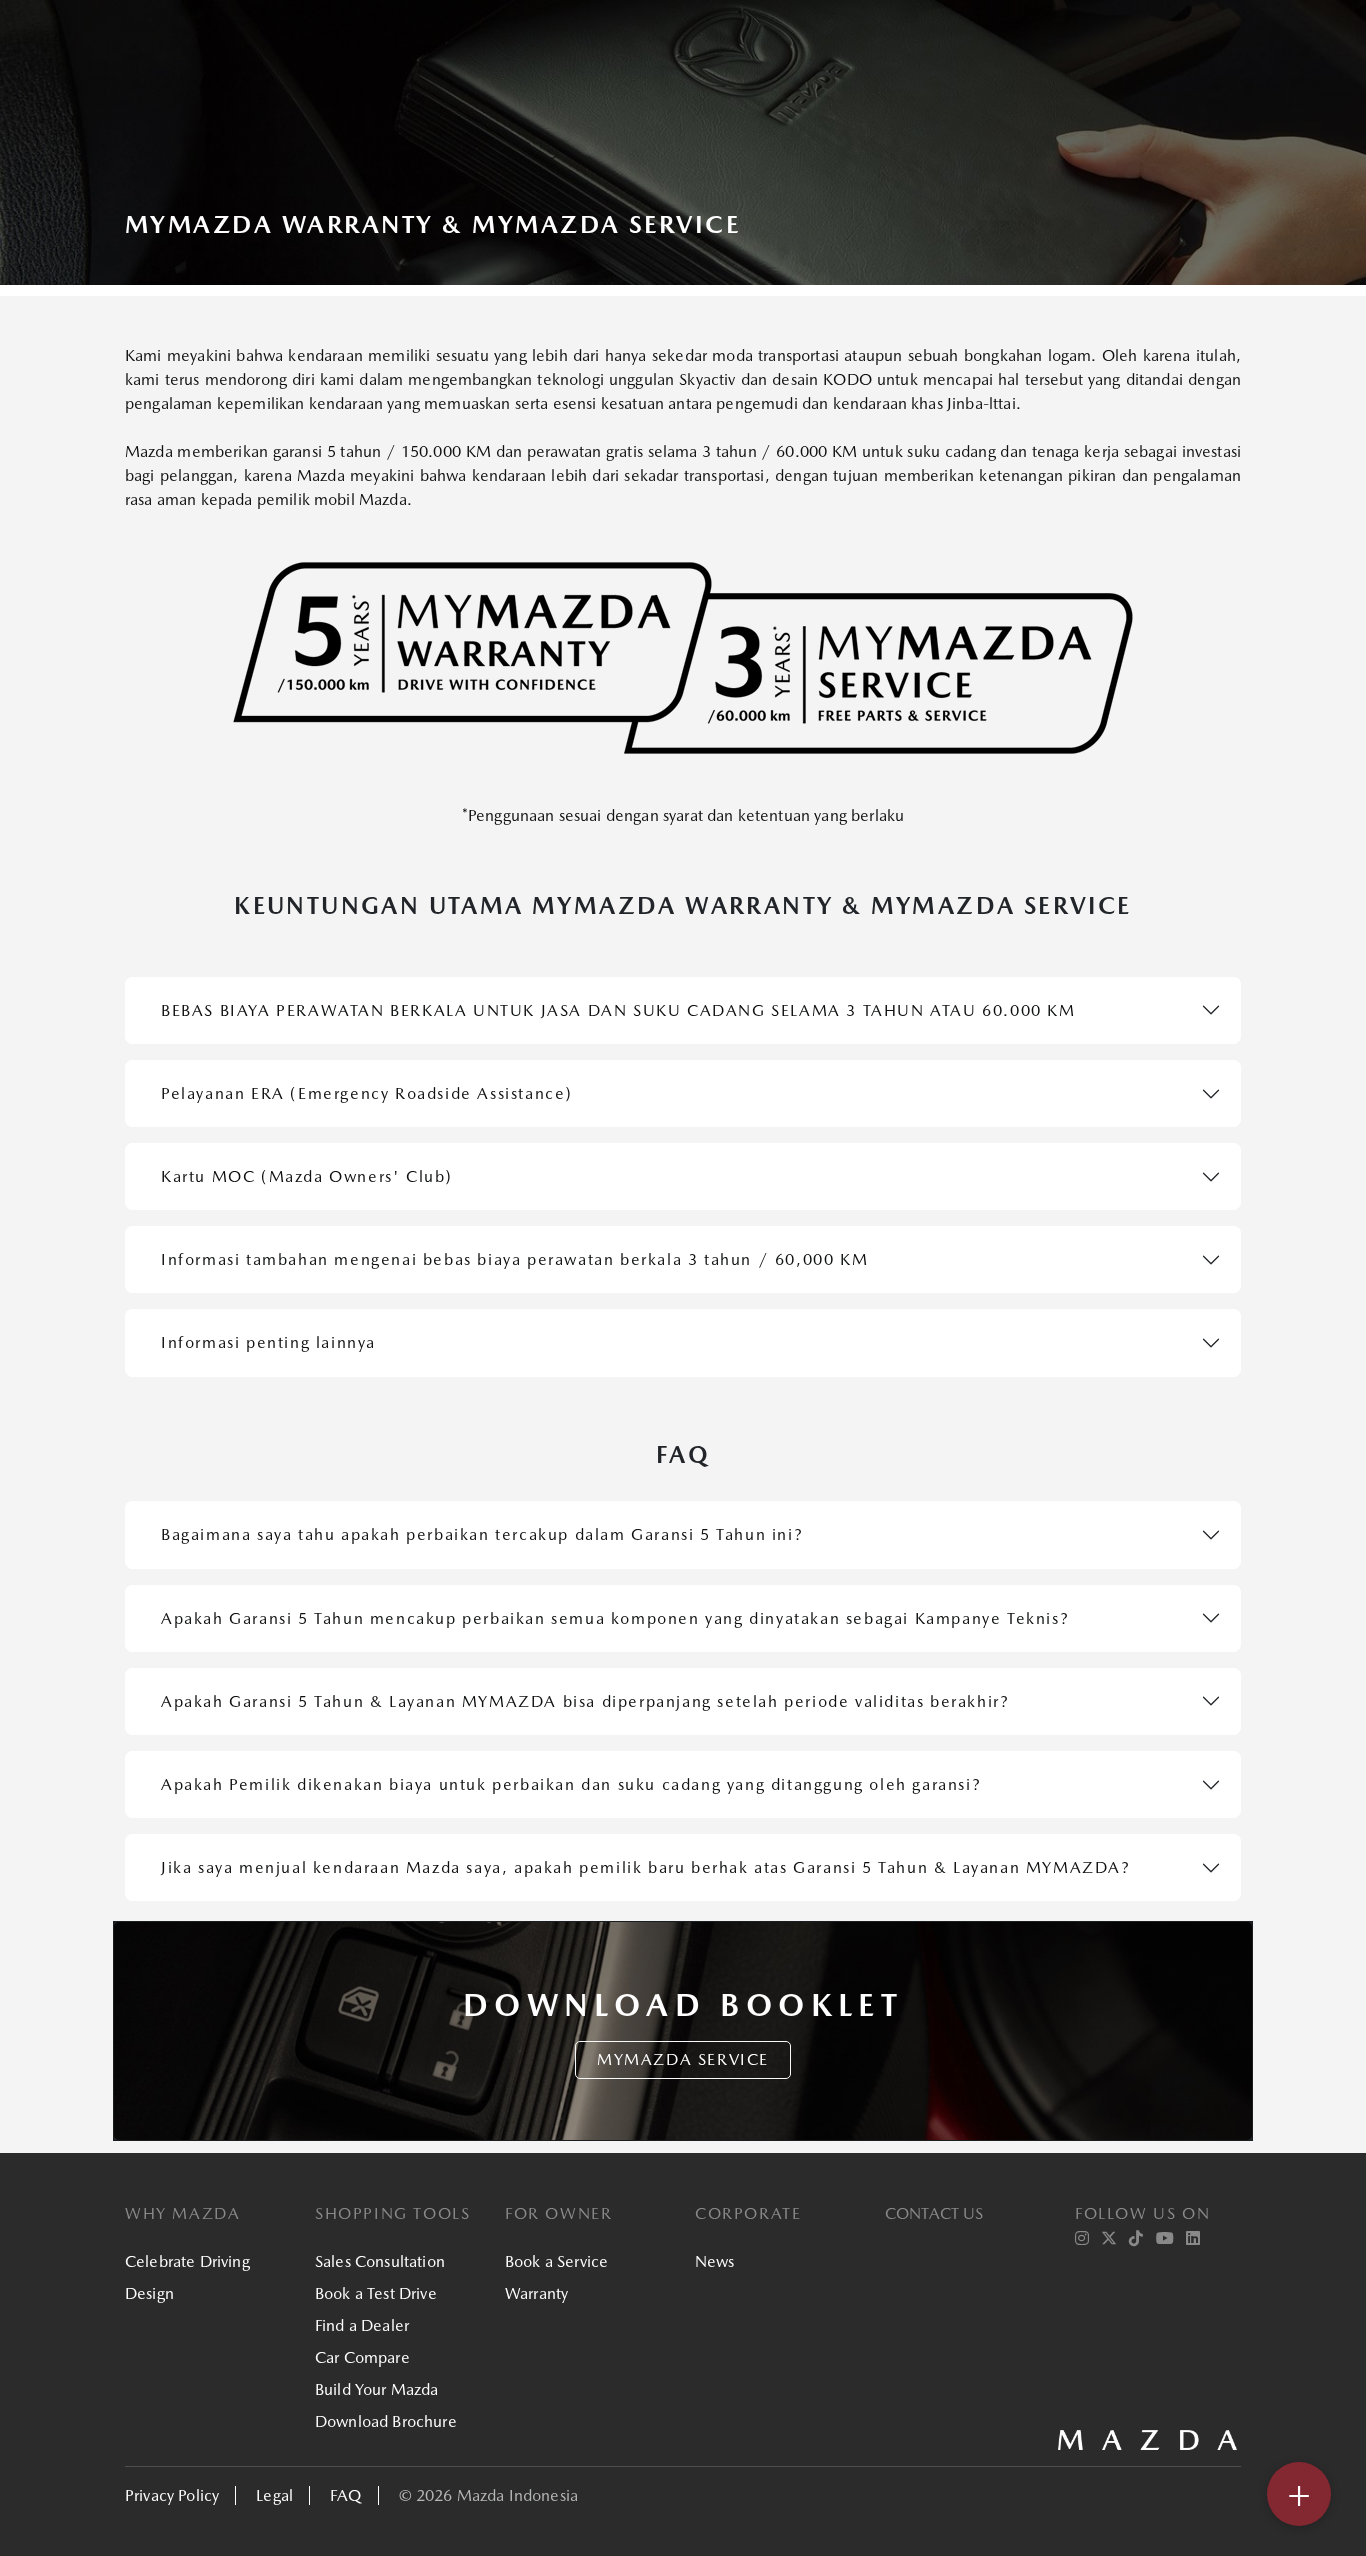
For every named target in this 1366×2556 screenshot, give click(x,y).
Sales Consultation (380, 2261)
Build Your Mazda (377, 2389)
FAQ (345, 2495)
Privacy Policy (172, 2495)
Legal (274, 2495)
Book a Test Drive (376, 2293)
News (715, 2261)
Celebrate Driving (187, 2261)
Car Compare (362, 2357)
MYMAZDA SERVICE (683, 2059)
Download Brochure (386, 2421)
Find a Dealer (362, 2325)
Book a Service (556, 2261)
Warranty (536, 2293)
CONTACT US (934, 2213)
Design (149, 2293)
